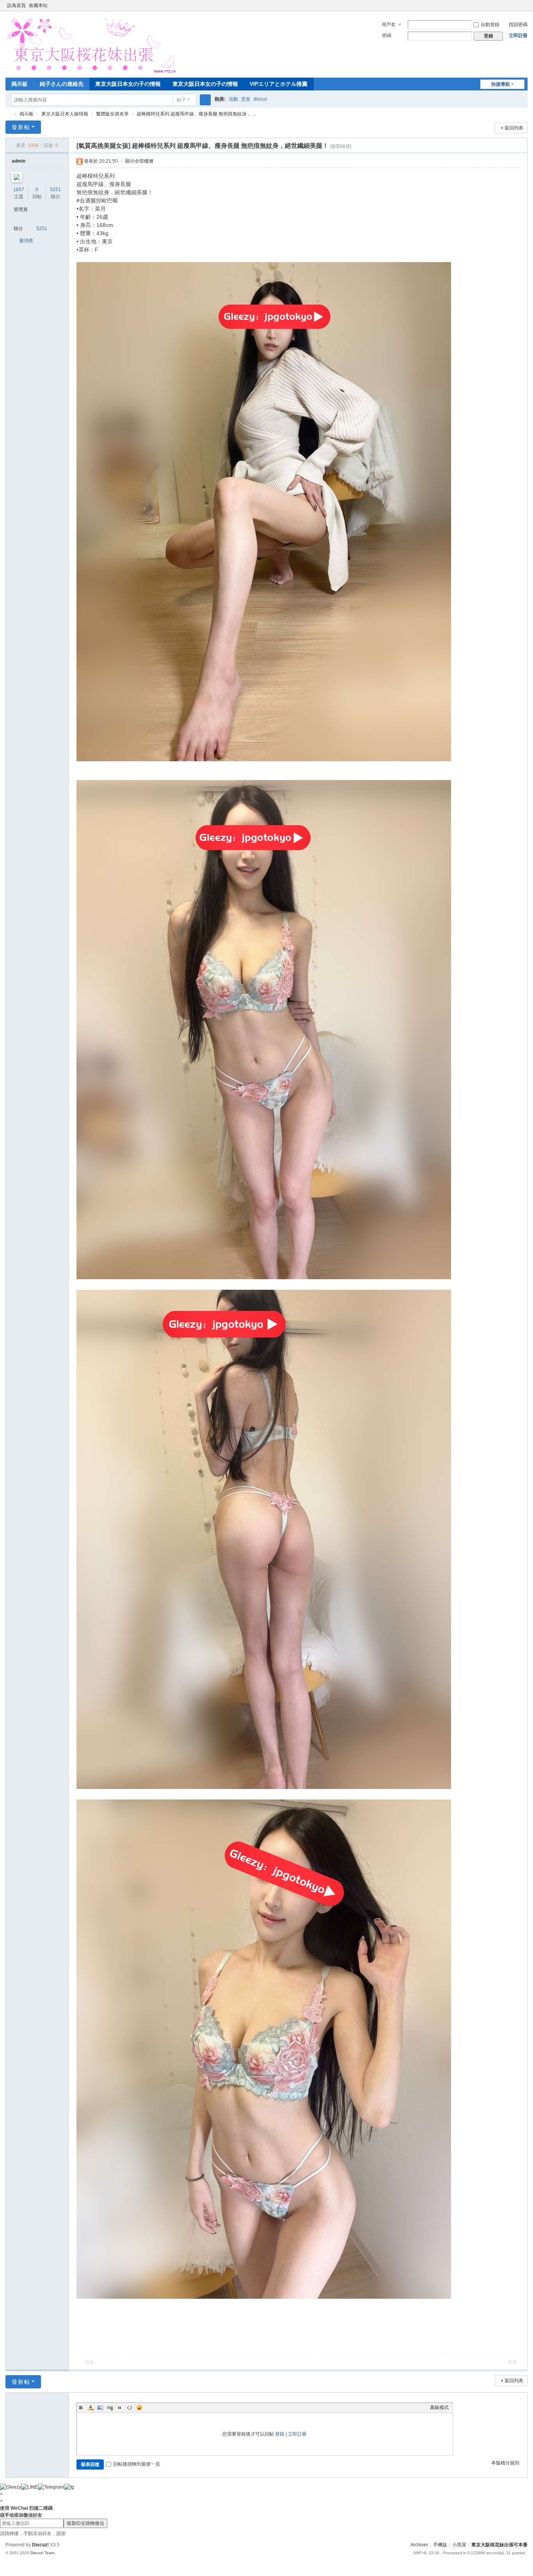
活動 (233, 99)
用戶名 (389, 25)
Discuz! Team (42, 2553)
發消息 (26, 241)
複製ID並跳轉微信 (85, 2523)
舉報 (512, 2362)
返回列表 (514, 128)
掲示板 (20, 84)
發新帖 (21, 127)
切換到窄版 (524, 9)
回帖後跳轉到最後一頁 (137, 2464)
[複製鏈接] (341, 146)
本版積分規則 (505, 2463)
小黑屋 (459, 2545)
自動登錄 (490, 25)
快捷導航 (501, 84)
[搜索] (205, 100)
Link (110, 2408)
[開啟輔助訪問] (517, 5)
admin (19, 161)
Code (130, 2408)
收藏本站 (38, 5)
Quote (120, 2408)
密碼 (387, 35)
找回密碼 (518, 25)
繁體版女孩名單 (112, 114)
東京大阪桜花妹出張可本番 (9, 114)
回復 (90, 2362)
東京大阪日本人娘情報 (65, 114)
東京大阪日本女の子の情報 (128, 84)
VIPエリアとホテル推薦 (279, 84)
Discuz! (40, 2545)
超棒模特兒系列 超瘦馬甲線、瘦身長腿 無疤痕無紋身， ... (196, 114)
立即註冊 (518, 35)
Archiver (419, 2545)
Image (100, 2408)
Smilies (139, 2408)
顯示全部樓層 (139, 161)
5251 (55, 190)
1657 (19, 190)
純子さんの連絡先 (62, 84)
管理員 (21, 209)
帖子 (181, 100)
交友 (246, 99)
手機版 (440, 2545)
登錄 (280, 2434)
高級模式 (439, 2408)
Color (91, 2408)
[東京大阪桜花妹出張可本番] (90, 44)
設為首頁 (16, 5)
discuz (260, 99)
